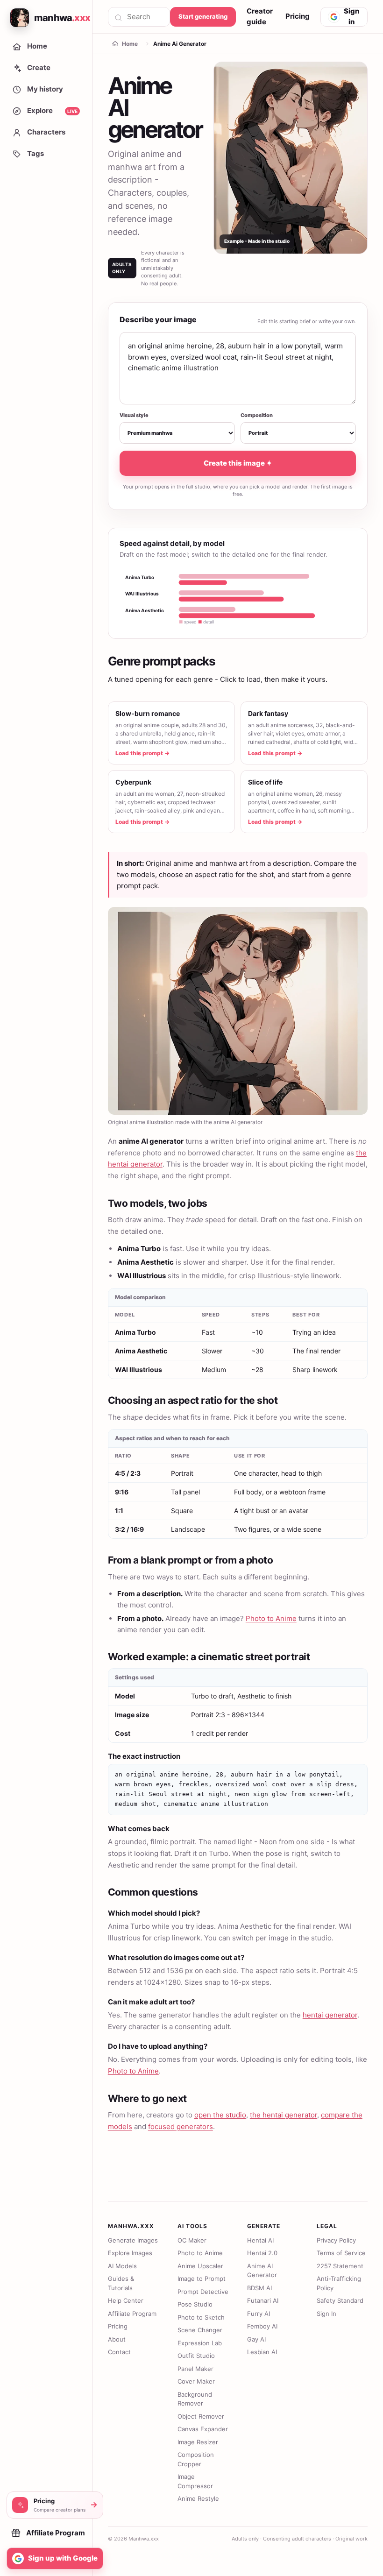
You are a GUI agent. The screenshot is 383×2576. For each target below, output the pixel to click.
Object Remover (201, 2416)
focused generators (181, 2127)
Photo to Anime (271, 1618)
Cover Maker (196, 2381)
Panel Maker (195, 2369)
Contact (119, 2352)
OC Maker (192, 2240)
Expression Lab (200, 2343)
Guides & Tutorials (121, 2283)
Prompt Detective (203, 2292)
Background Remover (195, 2399)
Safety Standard (340, 2300)
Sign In (326, 2314)
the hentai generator (284, 2115)
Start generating (203, 16)
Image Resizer (198, 2442)
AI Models (122, 2266)
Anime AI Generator (262, 2271)
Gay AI (256, 2339)
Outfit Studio (196, 2356)
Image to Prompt (202, 2279)
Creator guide (260, 16)
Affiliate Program (132, 2314)
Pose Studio (195, 2304)
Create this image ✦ (238, 463)
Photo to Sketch (201, 2317)
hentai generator (330, 2015)
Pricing (298, 16)
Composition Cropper (196, 2459)
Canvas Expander (203, 2429)
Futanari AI (263, 2300)
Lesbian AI (262, 2352)
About (117, 2339)
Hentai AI (260, 2240)
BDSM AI (259, 2288)
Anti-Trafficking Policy (339, 2283)
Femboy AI (262, 2326)
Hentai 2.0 (262, 2253)
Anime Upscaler (200, 2266)
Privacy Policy (336, 2240)
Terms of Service (341, 2253)
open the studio (220, 2115)
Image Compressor (195, 2481)
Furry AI (259, 2314)
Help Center (126, 2300)
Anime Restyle (198, 2498)
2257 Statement (340, 2266)
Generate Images (133, 2240)
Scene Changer (200, 2330)
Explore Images (130, 2253)
